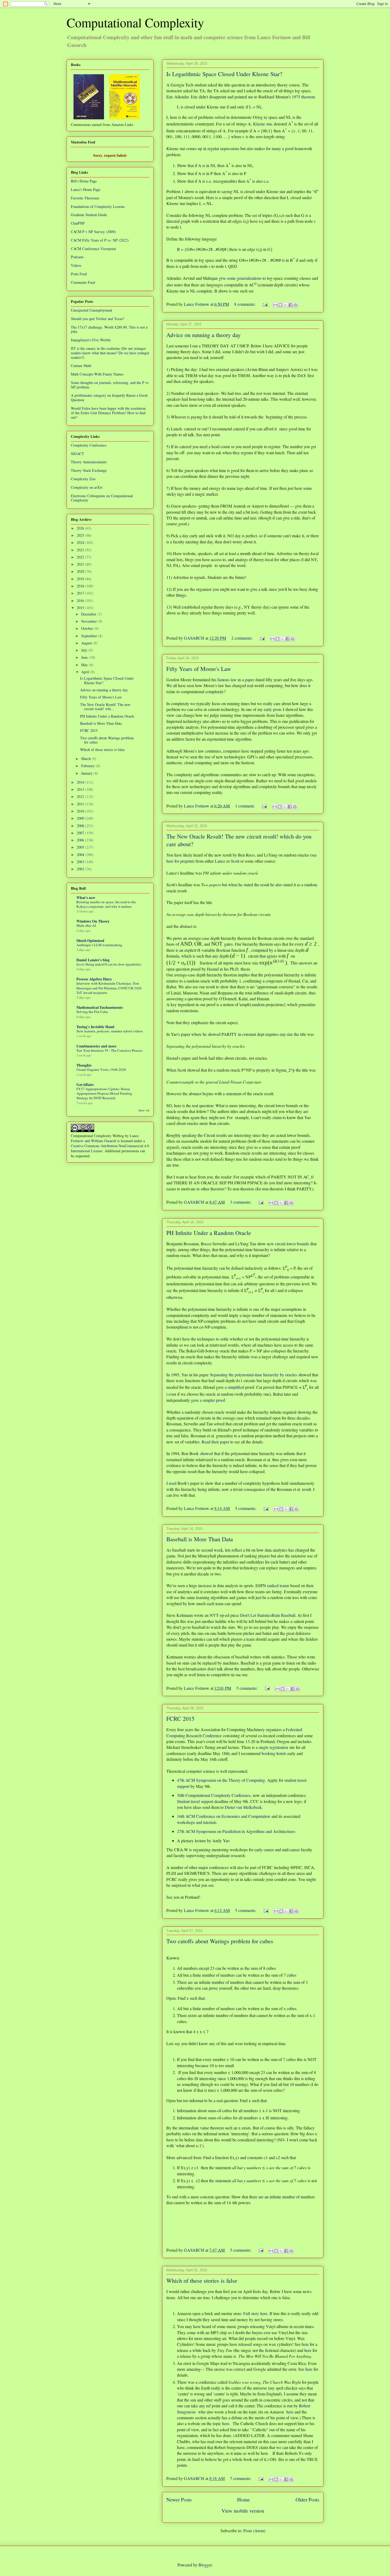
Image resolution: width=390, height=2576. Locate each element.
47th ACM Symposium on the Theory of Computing (221, 1780)
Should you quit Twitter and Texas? (97, 319)
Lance (221, 861)
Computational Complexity (135, 22)
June (85, 657)
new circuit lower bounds (288, 1244)
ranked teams (278, 1585)
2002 (81, 869)
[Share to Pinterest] (296, 305)
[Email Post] (265, 304)
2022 (81, 557)
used (173, 1483)
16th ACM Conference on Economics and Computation (224, 1816)
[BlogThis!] (280, 305)
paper (250, 680)
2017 (81, 593)
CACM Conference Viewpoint (93, 249)
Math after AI (86, 925)
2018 (81, 586)
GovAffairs (85, 1084)
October (88, 628)
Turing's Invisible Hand (95, 1027)
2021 (81, 564)
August (87, 643)
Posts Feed (79, 274)
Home (244, 2499)
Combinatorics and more (96, 1046)
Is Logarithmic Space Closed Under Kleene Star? (224, 74)
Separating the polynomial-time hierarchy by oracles (253, 1375)
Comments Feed (83, 282)
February (88, 766)
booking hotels (274, 1753)
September (90, 636)
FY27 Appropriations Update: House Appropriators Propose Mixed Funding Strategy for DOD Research (104, 1093)
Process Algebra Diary (94, 979)
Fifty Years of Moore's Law (199, 669)
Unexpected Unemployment (92, 310)
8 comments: (245, 304)
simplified (236, 1387)
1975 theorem (303, 97)
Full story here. (256, 2313)
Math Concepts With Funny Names (97, 374)
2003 (81, 862)
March (86, 759)
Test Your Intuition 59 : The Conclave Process (109, 1050)
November (90, 621)
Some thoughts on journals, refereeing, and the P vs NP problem (110, 385)
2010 (81, 811)
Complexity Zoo (83, 479)
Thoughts (84, 1065)
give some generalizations (240, 278)
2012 (81, 796)
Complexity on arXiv (87, 487)
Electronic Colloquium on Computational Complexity (102, 498)
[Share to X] (285, 305)
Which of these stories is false (202, 2280)
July (85, 650)
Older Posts (307, 2499)
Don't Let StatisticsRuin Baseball (268, 1615)
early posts (273, 709)
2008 (81, 826)
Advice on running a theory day (203, 335)
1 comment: (245, 806)
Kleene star (262, 124)
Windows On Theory (93, 921)
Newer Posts (179, 2499)
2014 (81, 782)
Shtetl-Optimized (90, 940)
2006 (81, 840)
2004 (81, 855)
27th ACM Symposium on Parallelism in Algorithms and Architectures (236, 1831)
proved (269, 1387)
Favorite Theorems (85, 198)
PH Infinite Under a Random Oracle (209, 1233)
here (305, 2344)
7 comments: (241, 2478)
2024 (81, 542)
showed (206, 1453)
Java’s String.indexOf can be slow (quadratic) (109, 964)
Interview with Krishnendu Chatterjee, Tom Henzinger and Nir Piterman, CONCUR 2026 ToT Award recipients (109, 988)
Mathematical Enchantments (100, 1007)
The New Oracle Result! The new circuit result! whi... (105, 707)
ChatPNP (78, 223)
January (87, 773)
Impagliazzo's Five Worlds (91, 340)
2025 (81, 535)
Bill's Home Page (84, 181)
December (89, 614)
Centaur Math (81, 366)
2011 (81, 804)
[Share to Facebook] (291, 305)
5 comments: (246, 1508)
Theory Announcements (89, 462)
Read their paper (215, 1442)
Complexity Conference (89, 445)
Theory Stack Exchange (89, 470)
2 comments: (242, 638)
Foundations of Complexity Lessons (98, 206)
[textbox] (186, 944)
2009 (81, 818)
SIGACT (77, 454)
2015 (81, 608)
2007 (81, 833)
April (86, 672)
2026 (81, 528)
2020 (81, 571)
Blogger (205, 2565)
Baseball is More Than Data (200, 1539)
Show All (144, 1110)
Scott (235, 861)
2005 (81, 847)
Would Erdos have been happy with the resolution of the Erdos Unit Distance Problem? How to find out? (108, 413)
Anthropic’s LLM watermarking (99, 945)
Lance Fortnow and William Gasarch (105, 1138)
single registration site (277, 1747)
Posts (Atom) (254, 2531)
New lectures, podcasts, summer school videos (110, 1031)
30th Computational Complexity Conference (214, 1795)
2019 (81, 579)
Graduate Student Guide (89, 215)
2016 (81, 601)
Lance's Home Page (86, 189)
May (85, 665)
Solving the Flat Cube (92, 1012)
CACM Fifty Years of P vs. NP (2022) (100, 240)
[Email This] (275, 305)
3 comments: (241, 1202)
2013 (81, 789)
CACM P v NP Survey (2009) (93, 232)
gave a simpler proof (208, 1400)
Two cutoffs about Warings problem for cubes (220, 1941)
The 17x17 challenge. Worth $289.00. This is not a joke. (109, 329)
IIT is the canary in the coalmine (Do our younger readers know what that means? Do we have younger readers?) (110, 353)
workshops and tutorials (197, 1822)
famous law (227, 680)
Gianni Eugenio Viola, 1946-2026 (101, 1069)
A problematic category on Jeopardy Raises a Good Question (109, 398)
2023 (81, 550)
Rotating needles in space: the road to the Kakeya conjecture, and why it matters (106, 904)
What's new (86, 898)
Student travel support (195, 1801)
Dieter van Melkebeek (243, 1807)
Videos (76, 265)
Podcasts (77, 257)
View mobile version (243, 2511)
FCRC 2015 (180, 1719)
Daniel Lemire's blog (93, 960)
